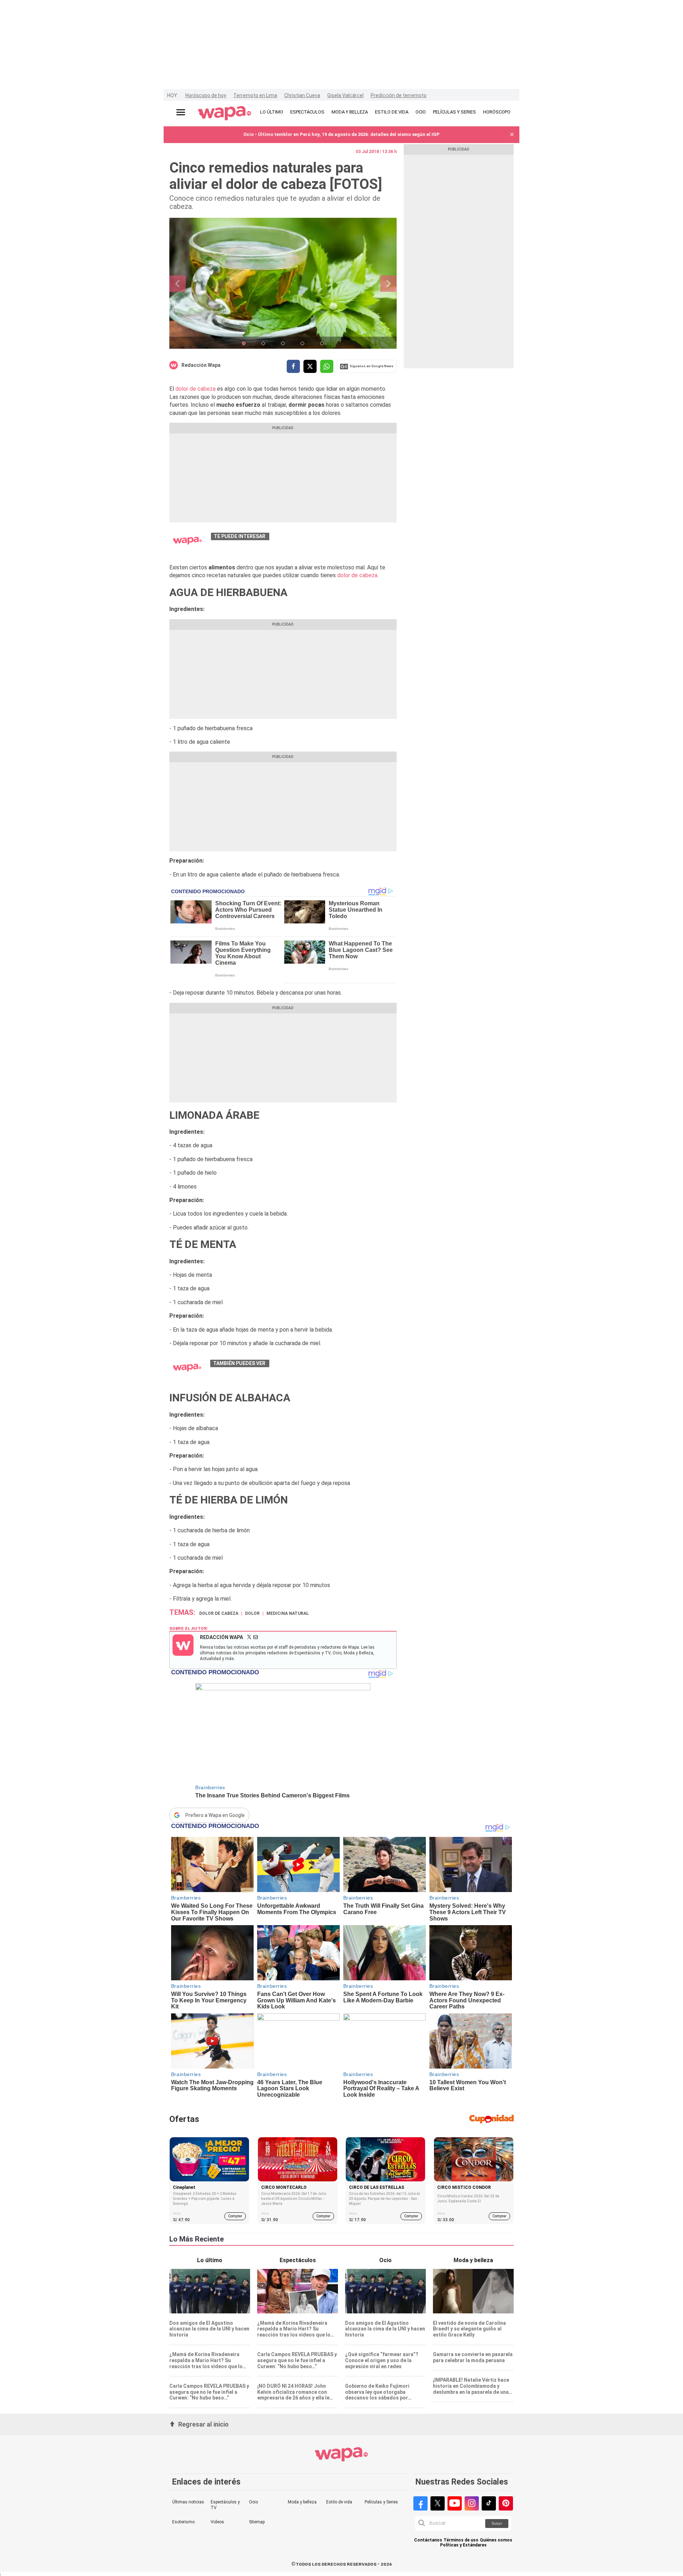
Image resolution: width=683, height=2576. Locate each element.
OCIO (421, 112)
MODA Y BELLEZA (350, 112)
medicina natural (288, 1613)
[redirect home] (225, 114)
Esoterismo (183, 2522)
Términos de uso (461, 2540)
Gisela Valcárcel (345, 95)
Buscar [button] (497, 2524)
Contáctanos (428, 2540)
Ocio (253, 2502)
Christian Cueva (302, 95)
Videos (217, 2522)
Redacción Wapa (201, 365)
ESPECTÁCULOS (307, 112)
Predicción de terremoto (399, 95)
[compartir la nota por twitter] (310, 366)
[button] (512, 135)
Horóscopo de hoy (206, 95)
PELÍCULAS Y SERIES (454, 112)
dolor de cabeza (195, 389)
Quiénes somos (496, 2540)
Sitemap (257, 2522)
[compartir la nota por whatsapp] (327, 366)
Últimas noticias (188, 2502)
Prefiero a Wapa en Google (215, 1815)
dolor (252, 1613)
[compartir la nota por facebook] (293, 366)
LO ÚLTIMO (272, 112)
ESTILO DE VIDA (392, 112)
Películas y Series (381, 2502)
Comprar (235, 2216)
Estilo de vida (339, 2502)
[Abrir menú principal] (181, 112)
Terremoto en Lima (255, 95)
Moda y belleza (302, 2502)
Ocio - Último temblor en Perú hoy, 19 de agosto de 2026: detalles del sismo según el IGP (341, 134)
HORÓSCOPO (497, 112)
